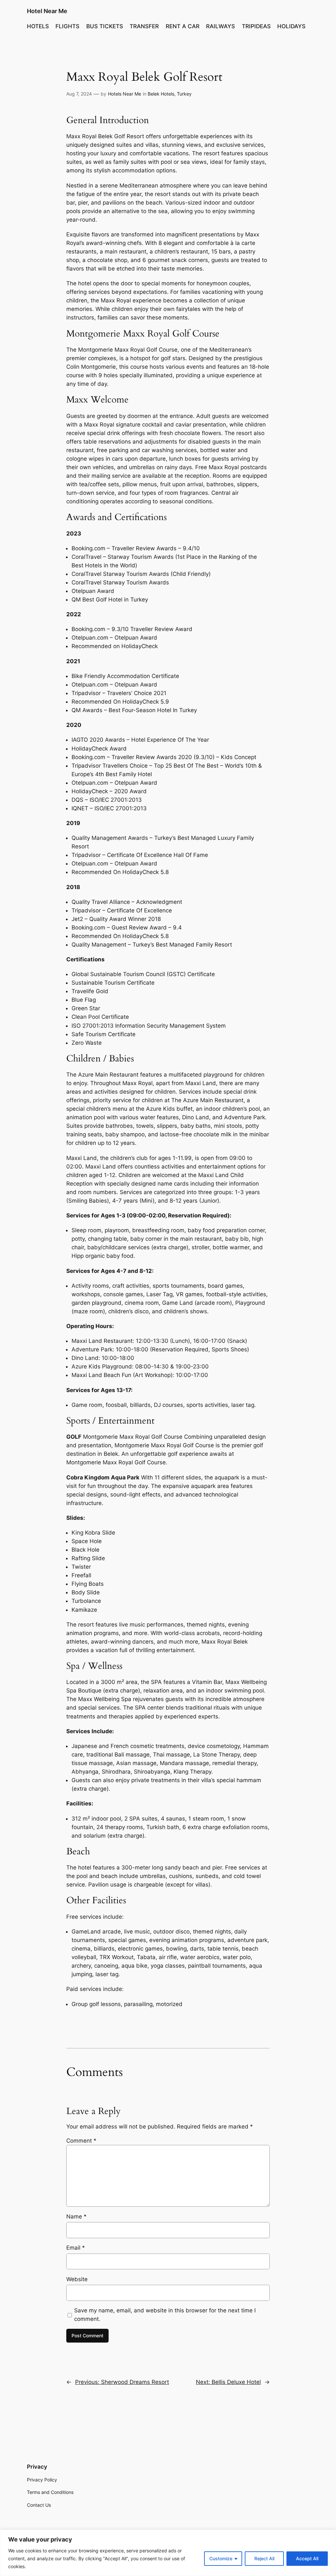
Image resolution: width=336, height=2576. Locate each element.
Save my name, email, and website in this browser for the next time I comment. (165, 2315)
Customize (221, 2558)
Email (76, 2248)
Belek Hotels (161, 94)
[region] (168, 2553)
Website (77, 2279)
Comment (81, 2141)
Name (76, 2216)
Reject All (264, 2558)
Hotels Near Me (125, 94)
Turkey (184, 94)
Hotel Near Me (47, 11)
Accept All (307, 2558)
